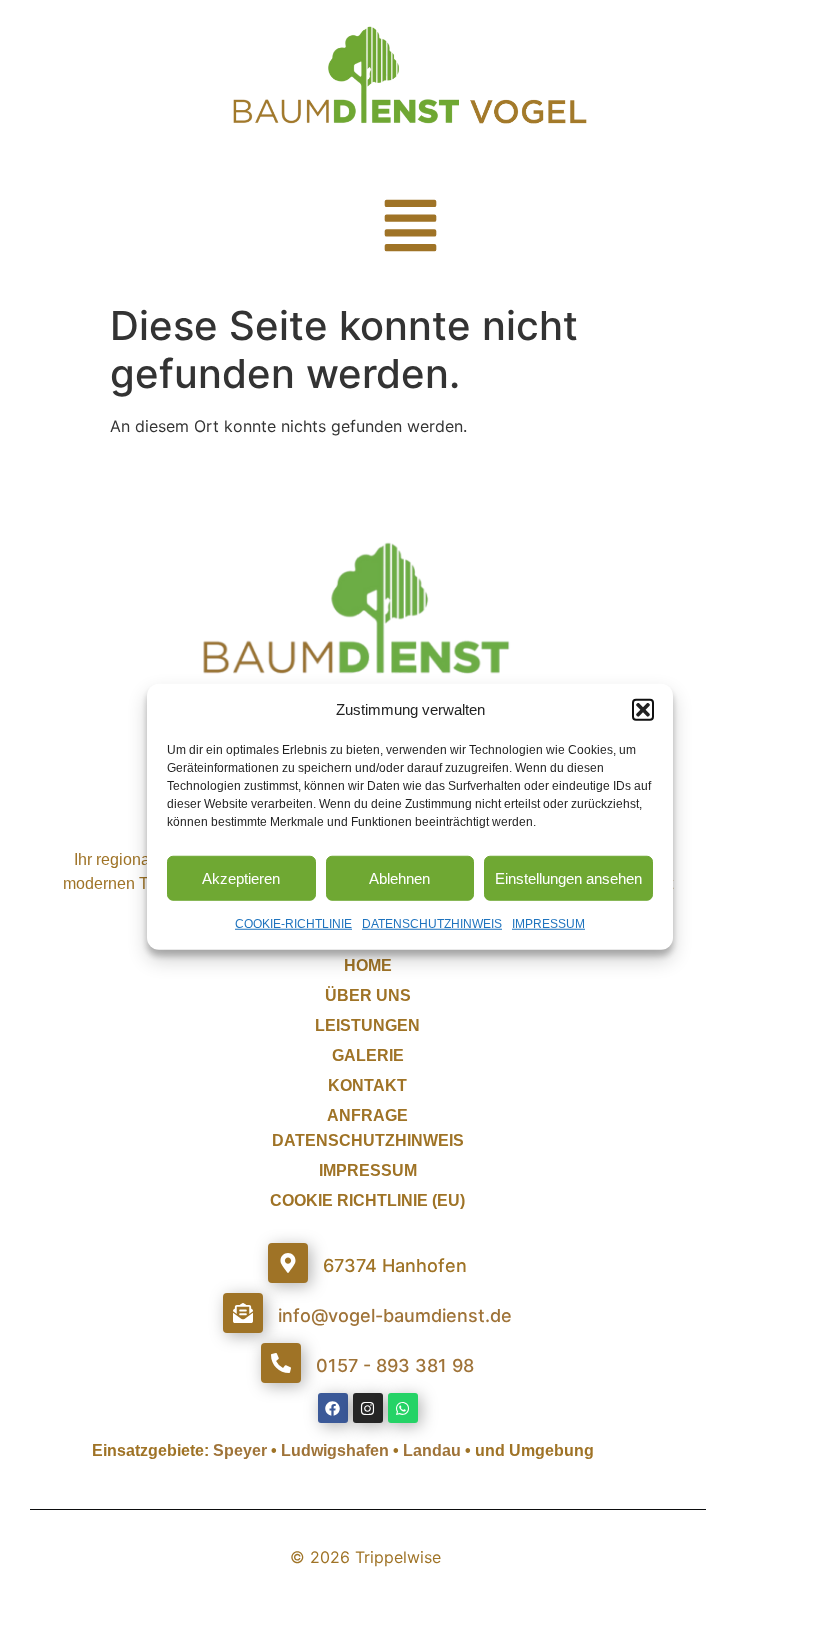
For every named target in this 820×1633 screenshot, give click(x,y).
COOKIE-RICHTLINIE (293, 924)
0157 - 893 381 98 (395, 1365)
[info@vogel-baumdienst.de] (243, 1313)
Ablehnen (399, 877)
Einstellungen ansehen (568, 877)
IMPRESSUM (548, 924)
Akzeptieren (241, 877)
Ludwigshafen (335, 1450)
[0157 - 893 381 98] (281, 1363)
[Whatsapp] (403, 1408)
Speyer (240, 1450)
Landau (432, 1450)
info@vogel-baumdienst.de (395, 1315)
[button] (643, 710)
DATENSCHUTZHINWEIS (432, 924)
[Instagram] (368, 1408)
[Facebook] (333, 1408)
